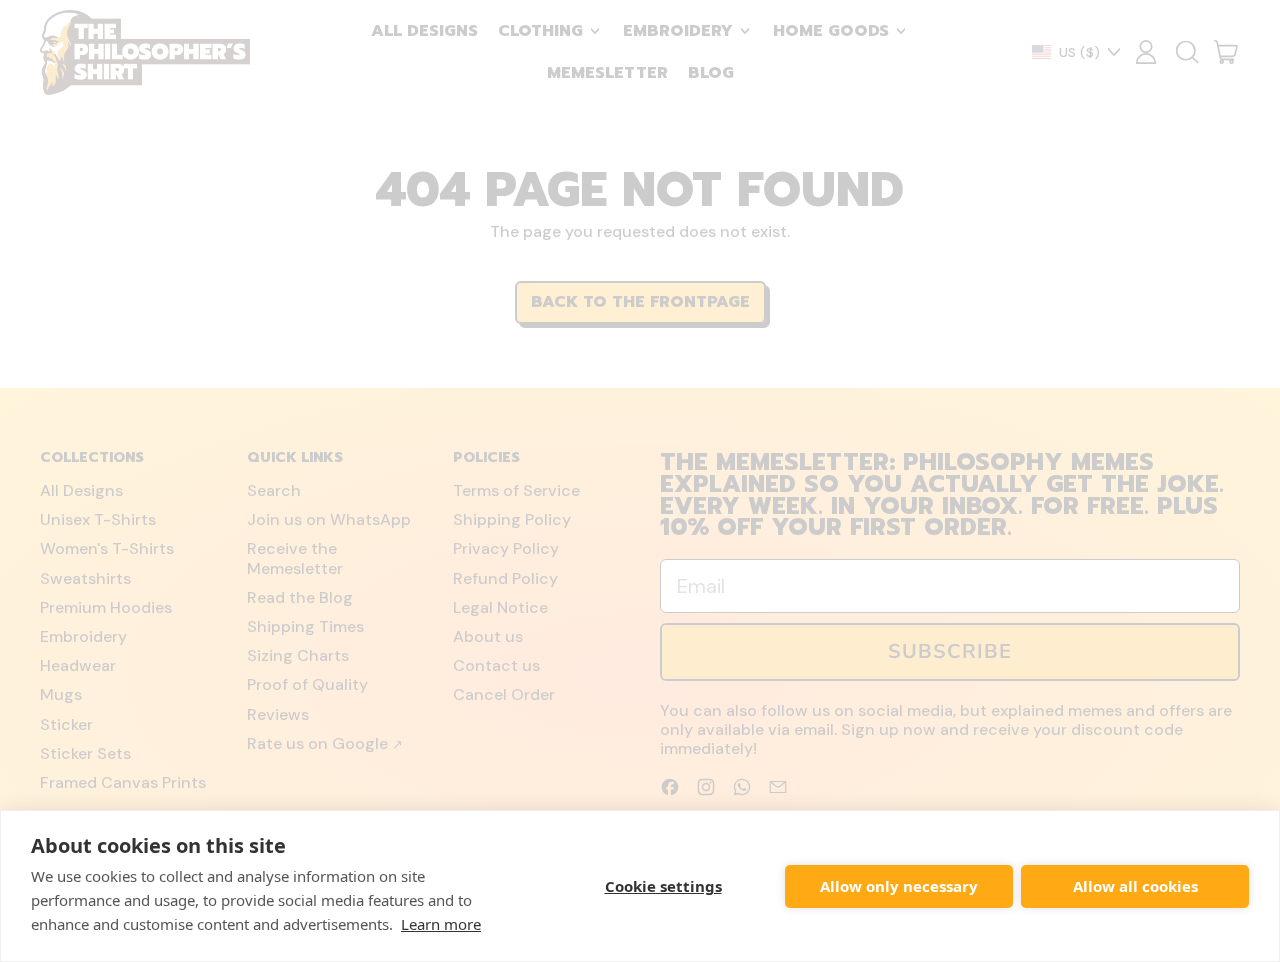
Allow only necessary (899, 886)
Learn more (441, 924)
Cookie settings (663, 886)
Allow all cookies (1135, 886)
